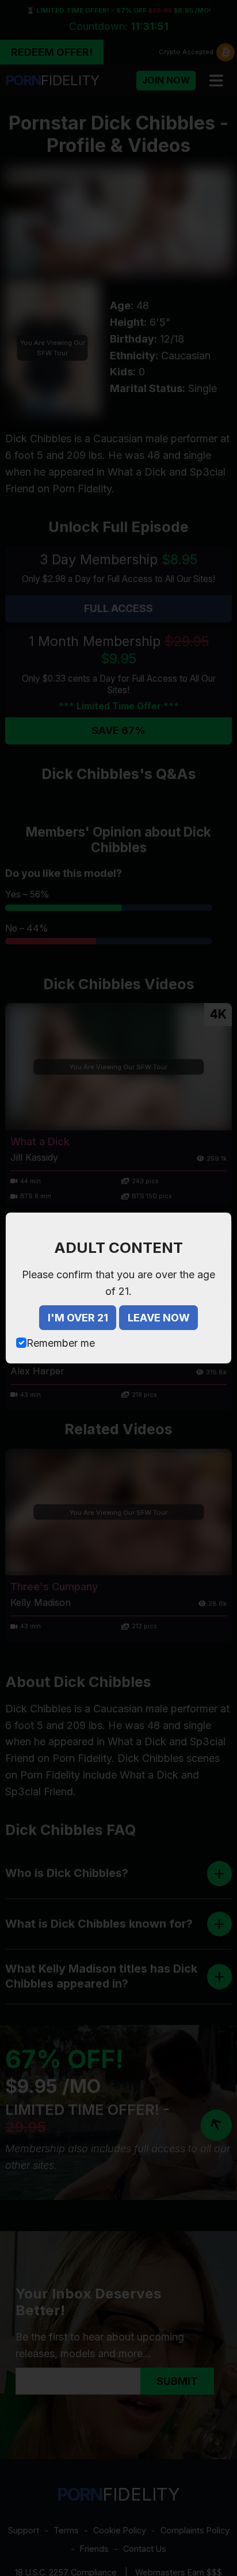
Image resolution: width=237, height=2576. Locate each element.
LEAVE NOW (159, 1318)
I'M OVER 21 (78, 1318)
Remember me (61, 1343)
